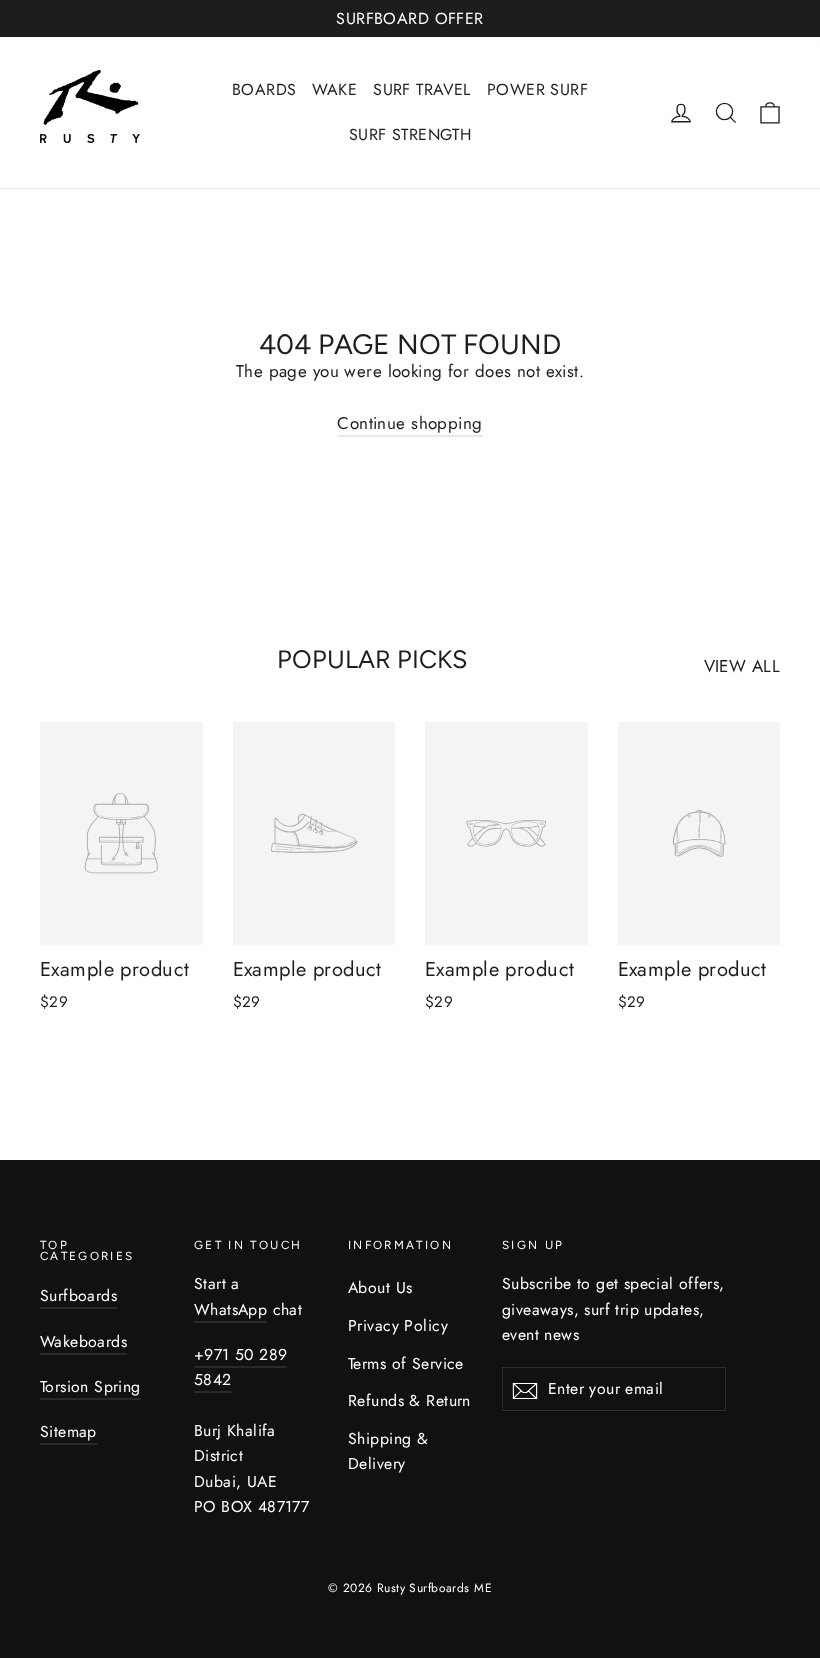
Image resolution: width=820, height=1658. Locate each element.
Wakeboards (83, 1341)
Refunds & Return (409, 1400)
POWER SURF (537, 89)
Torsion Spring (90, 1386)
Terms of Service (406, 1363)
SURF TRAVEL (422, 89)
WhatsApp (230, 1309)
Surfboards (78, 1295)
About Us (380, 1287)
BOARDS (264, 89)
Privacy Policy (398, 1325)
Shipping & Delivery (388, 1451)
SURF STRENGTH (410, 134)
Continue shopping (409, 423)
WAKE (334, 89)
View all (742, 666)
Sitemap (68, 1431)
